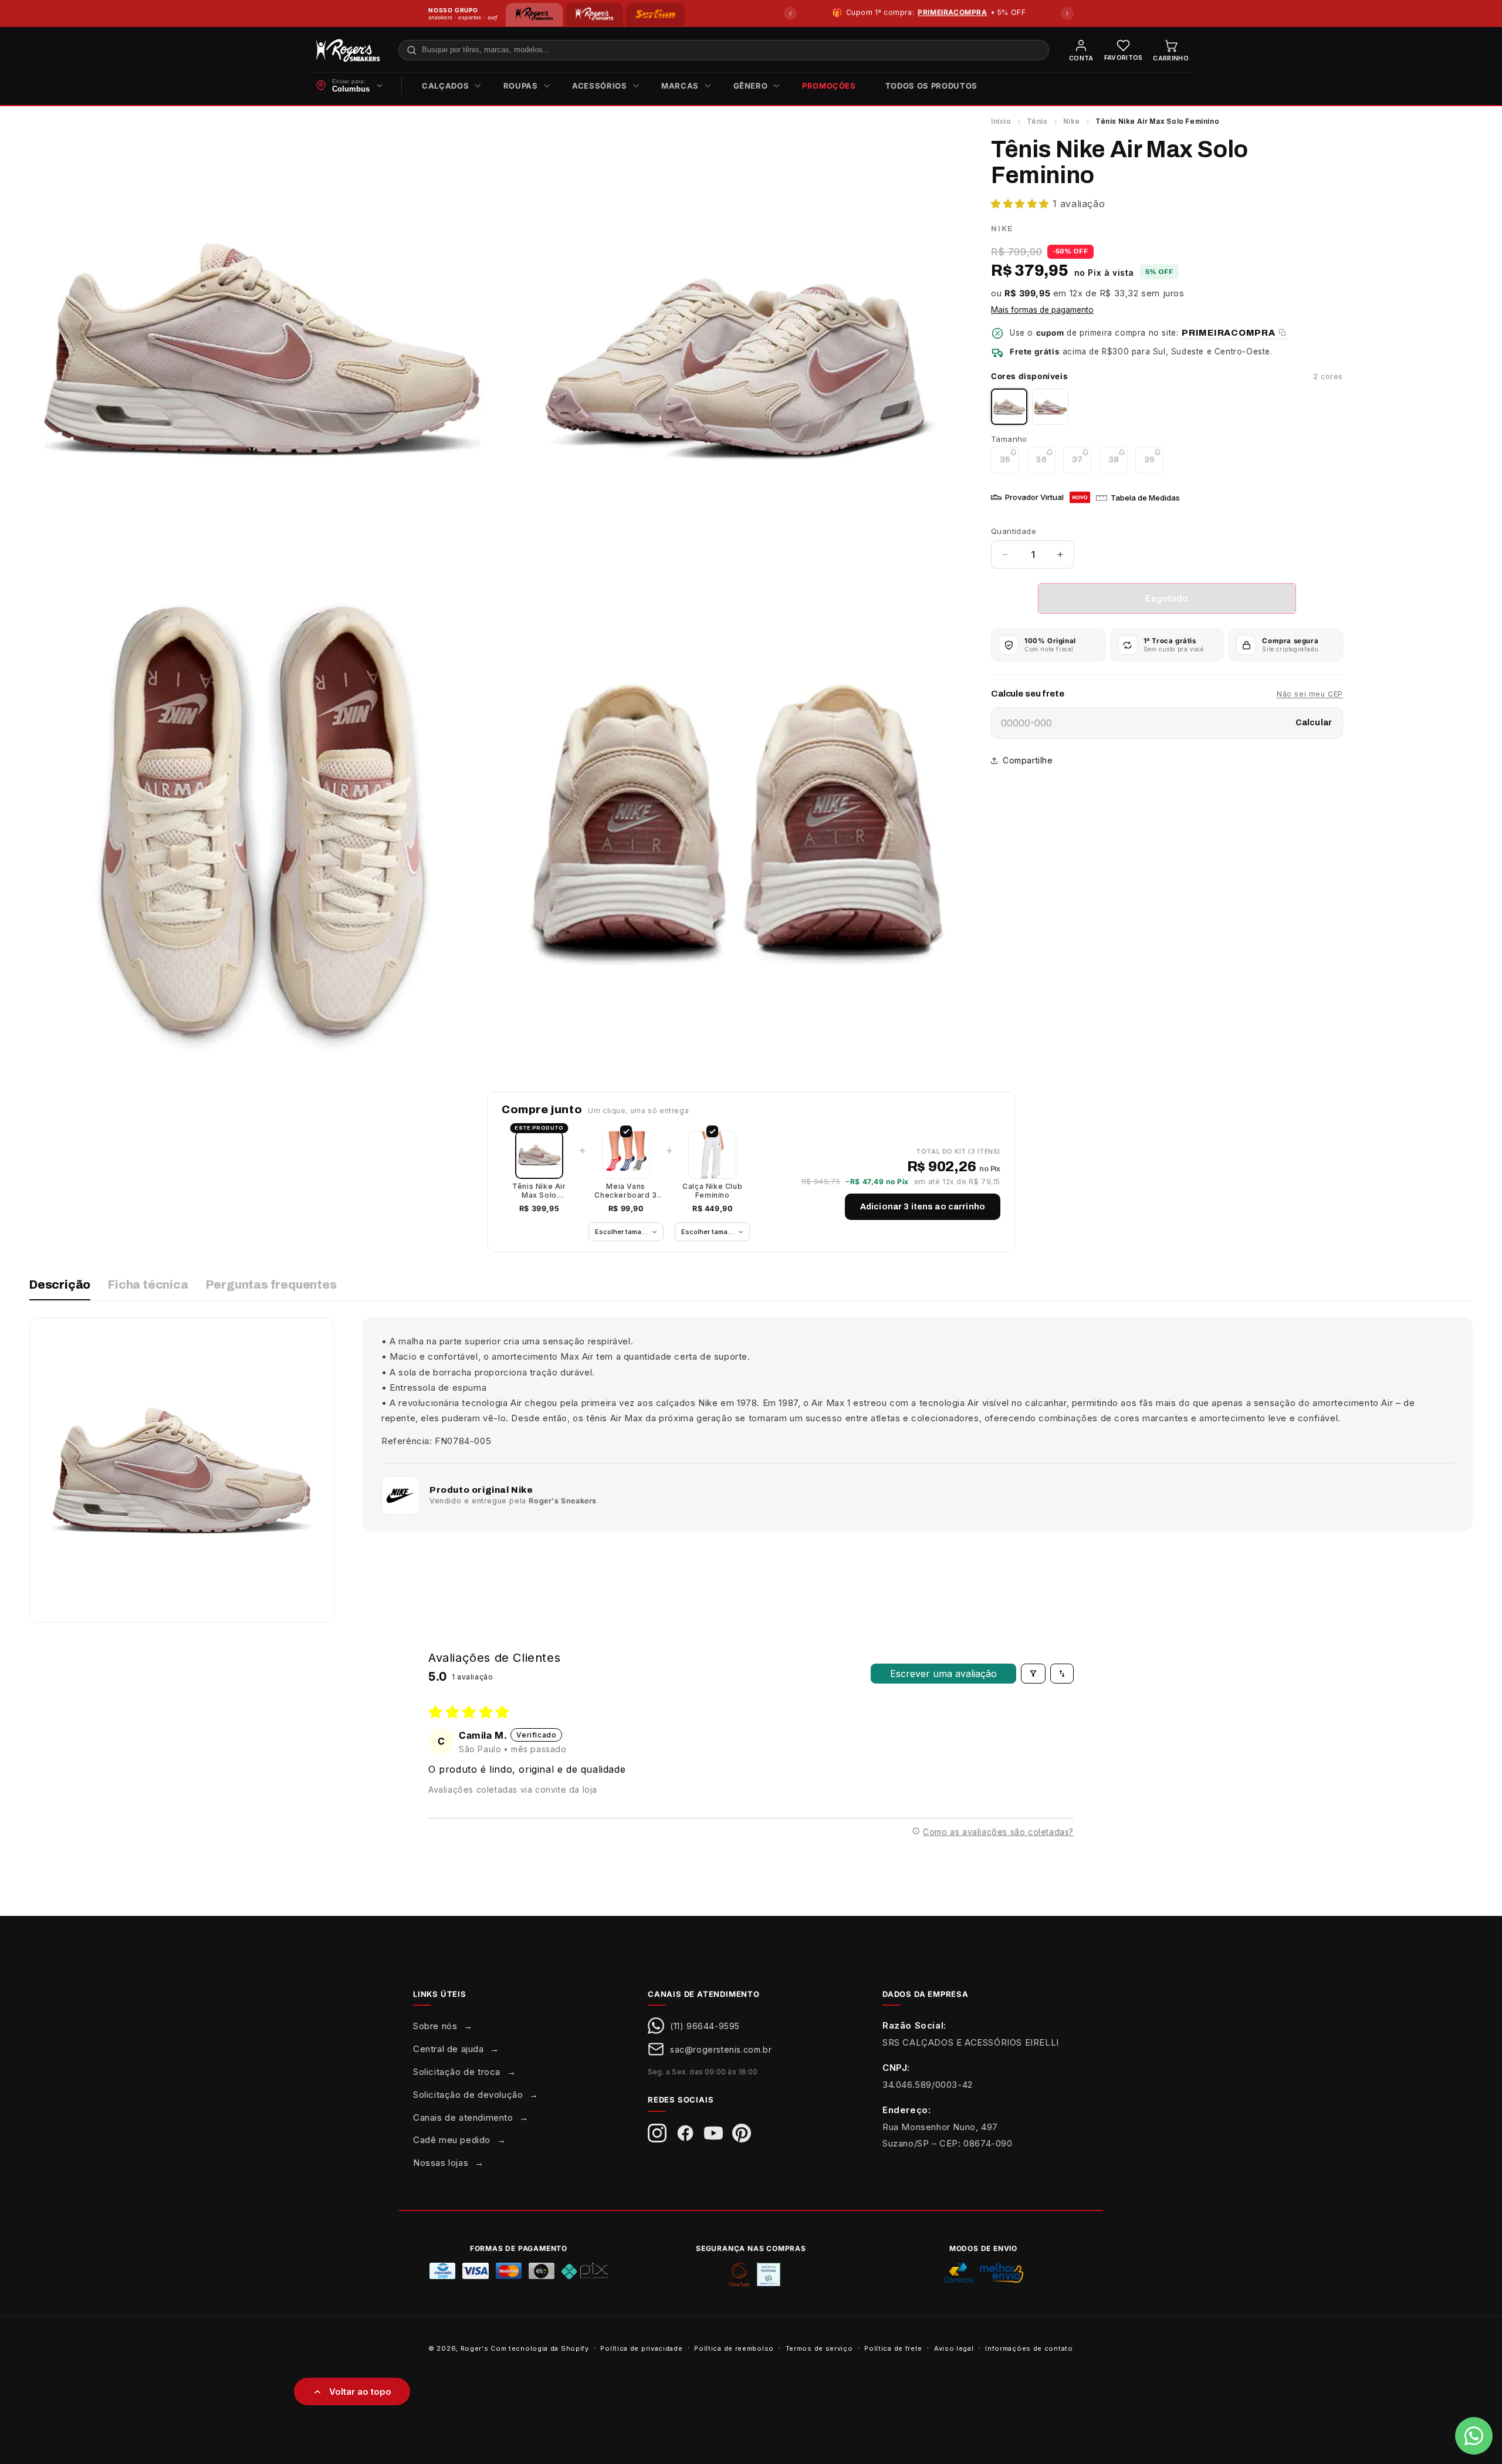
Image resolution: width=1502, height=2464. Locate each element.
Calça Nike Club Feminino (712, 1191)
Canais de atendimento (463, 2117)
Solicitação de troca (457, 2072)
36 (1045, 464)
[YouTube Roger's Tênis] (713, 2133)
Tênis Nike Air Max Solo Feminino (539, 1191)
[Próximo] (1067, 13)
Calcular (1314, 723)
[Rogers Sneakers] (534, 15)
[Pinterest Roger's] (742, 2133)
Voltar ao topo (360, 2392)
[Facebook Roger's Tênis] (685, 2133)
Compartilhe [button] (1028, 760)
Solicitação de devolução (468, 2095)
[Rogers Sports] (594, 15)
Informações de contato (1029, 2348)
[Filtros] (1033, 1674)
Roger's (475, 2348)
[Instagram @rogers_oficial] (657, 2133)
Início (1001, 121)
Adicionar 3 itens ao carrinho (923, 1207)
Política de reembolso (734, 2348)
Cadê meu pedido (452, 2140)
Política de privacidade (641, 2348)
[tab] (60, 1290)
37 (1082, 464)
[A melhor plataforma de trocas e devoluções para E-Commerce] (769, 2274)
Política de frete (893, 2348)
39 (1154, 464)
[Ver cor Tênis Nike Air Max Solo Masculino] (1050, 407)
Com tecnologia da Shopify (540, 2348)
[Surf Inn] (655, 15)
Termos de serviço (819, 2348)
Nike (1072, 121)
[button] (448, 86)
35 (1009, 464)
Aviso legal (954, 2348)
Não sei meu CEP (1310, 694)
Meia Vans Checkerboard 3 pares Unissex (625, 1191)
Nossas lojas (441, 2163)
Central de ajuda (449, 2049)
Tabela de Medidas (1145, 498)
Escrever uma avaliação (943, 1674)
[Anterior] (790, 13)
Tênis (1037, 121)
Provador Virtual (1034, 497)
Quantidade (1014, 531)
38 (1118, 464)
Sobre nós (435, 2026)
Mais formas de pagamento (1042, 310)
